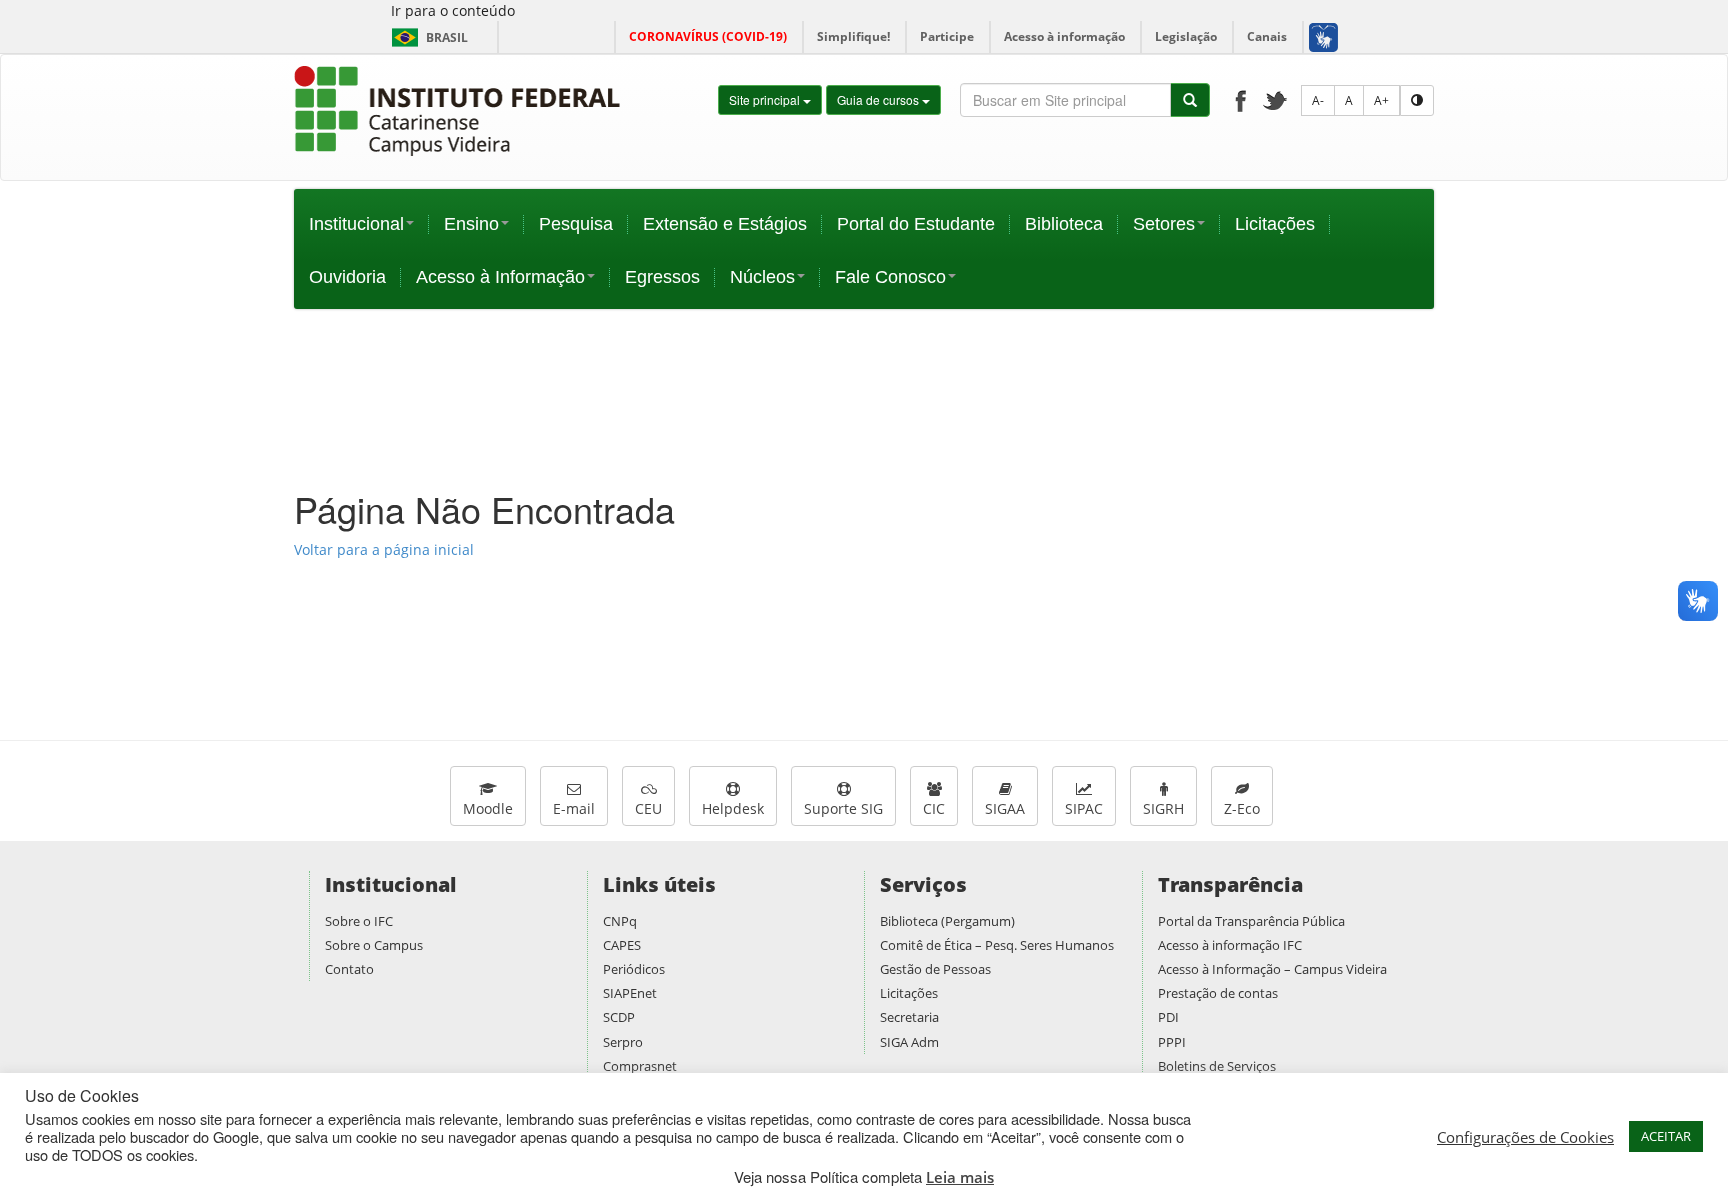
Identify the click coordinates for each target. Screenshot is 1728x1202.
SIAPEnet (630, 993)
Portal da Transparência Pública (1251, 921)
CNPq (620, 921)
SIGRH (1163, 808)
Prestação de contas (1218, 993)
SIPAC (1084, 808)
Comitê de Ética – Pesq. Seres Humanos (997, 945)
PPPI (1172, 1042)
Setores (1164, 224)
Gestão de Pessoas (935, 969)
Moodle (488, 808)
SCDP (619, 1017)
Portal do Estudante (916, 224)
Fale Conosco (890, 277)
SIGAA (1005, 808)
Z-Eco (1242, 808)
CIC (934, 808)
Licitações (1275, 224)
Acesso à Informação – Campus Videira (1272, 969)
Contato (349, 969)
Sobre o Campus (374, 945)
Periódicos (634, 969)
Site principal (766, 99)
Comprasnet (640, 1066)
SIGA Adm (909, 1042)
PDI (1168, 1017)
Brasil (426, 37)
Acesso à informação (1064, 36)
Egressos (662, 277)
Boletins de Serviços (1217, 1066)
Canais (1267, 36)
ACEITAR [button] (1666, 1136)
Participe (947, 36)
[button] (1322, 37)
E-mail (574, 808)
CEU (648, 808)
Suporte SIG (843, 808)
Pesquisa (576, 224)
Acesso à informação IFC (1230, 945)
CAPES (622, 945)
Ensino (471, 224)
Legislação (1186, 36)
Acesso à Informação (500, 277)
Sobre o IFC (359, 921)
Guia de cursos (879, 99)
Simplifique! (853, 36)
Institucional (356, 224)
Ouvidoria (347, 277)
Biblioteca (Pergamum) (947, 921)
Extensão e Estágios (725, 224)
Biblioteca (1064, 224)
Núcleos (762, 277)
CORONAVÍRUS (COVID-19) (708, 36)
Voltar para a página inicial (384, 549)
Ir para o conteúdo (453, 10)
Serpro (623, 1042)
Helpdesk (733, 808)
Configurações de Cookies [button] (1525, 1137)
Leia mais (960, 1177)
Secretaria (909, 1017)
